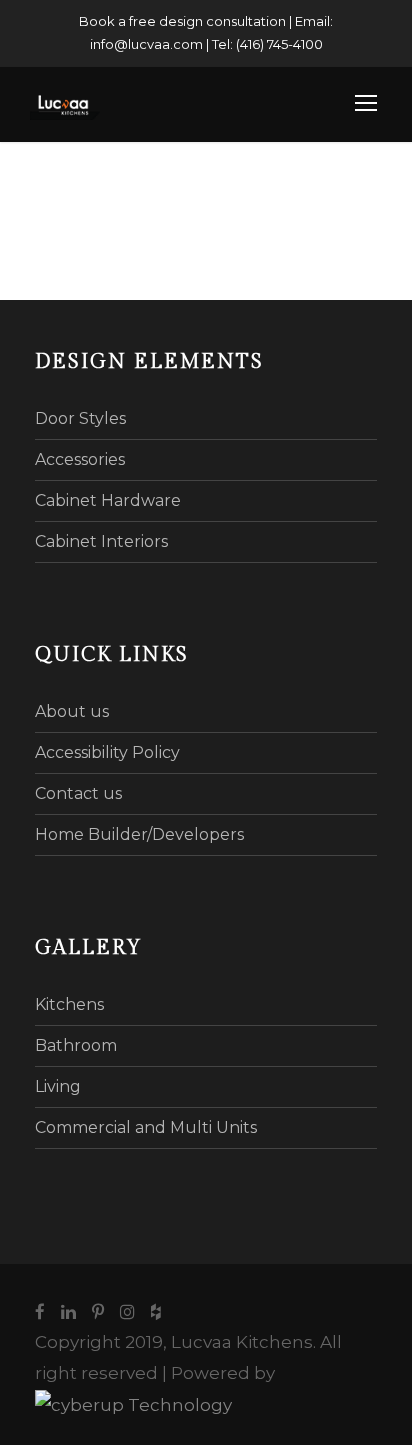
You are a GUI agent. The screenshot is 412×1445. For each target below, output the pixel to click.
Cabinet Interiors (101, 541)
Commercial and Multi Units (146, 1127)
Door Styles (80, 418)
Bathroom (76, 1045)
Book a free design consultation (182, 21)
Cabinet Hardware (108, 500)
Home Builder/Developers (139, 834)
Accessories (80, 459)
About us (72, 711)
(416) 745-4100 (279, 44)
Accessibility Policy (107, 752)
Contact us (78, 793)
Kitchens (69, 1004)
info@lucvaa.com (146, 44)
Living (58, 1086)
